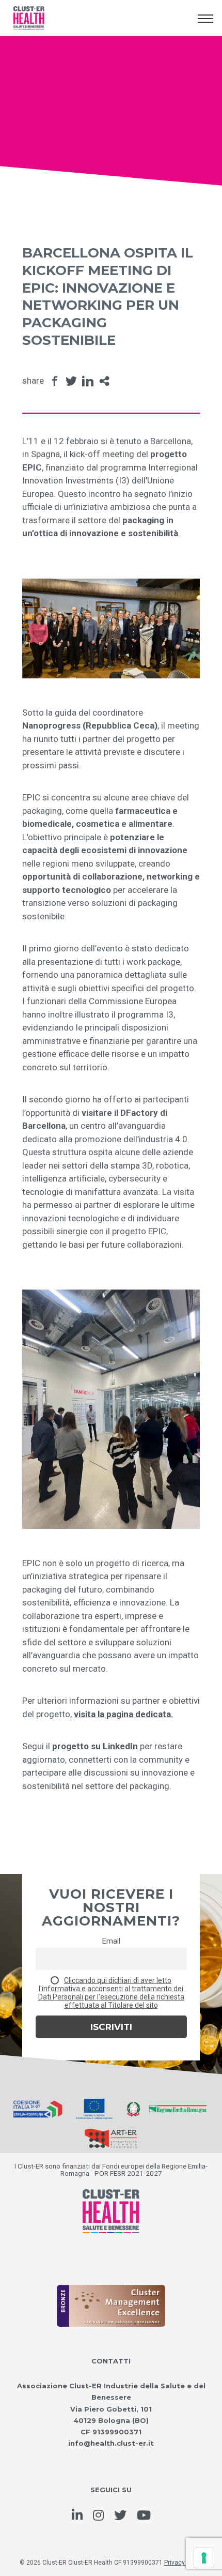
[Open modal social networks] (104, 381)
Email (111, 1941)
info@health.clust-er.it (111, 2443)
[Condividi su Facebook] (55, 381)
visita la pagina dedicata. (124, 1714)
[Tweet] (71, 381)
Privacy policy (184, 2563)
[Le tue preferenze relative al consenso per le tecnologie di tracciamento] (204, 2558)
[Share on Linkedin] (88, 381)
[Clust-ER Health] (111, 2200)
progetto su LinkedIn (96, 1746)
